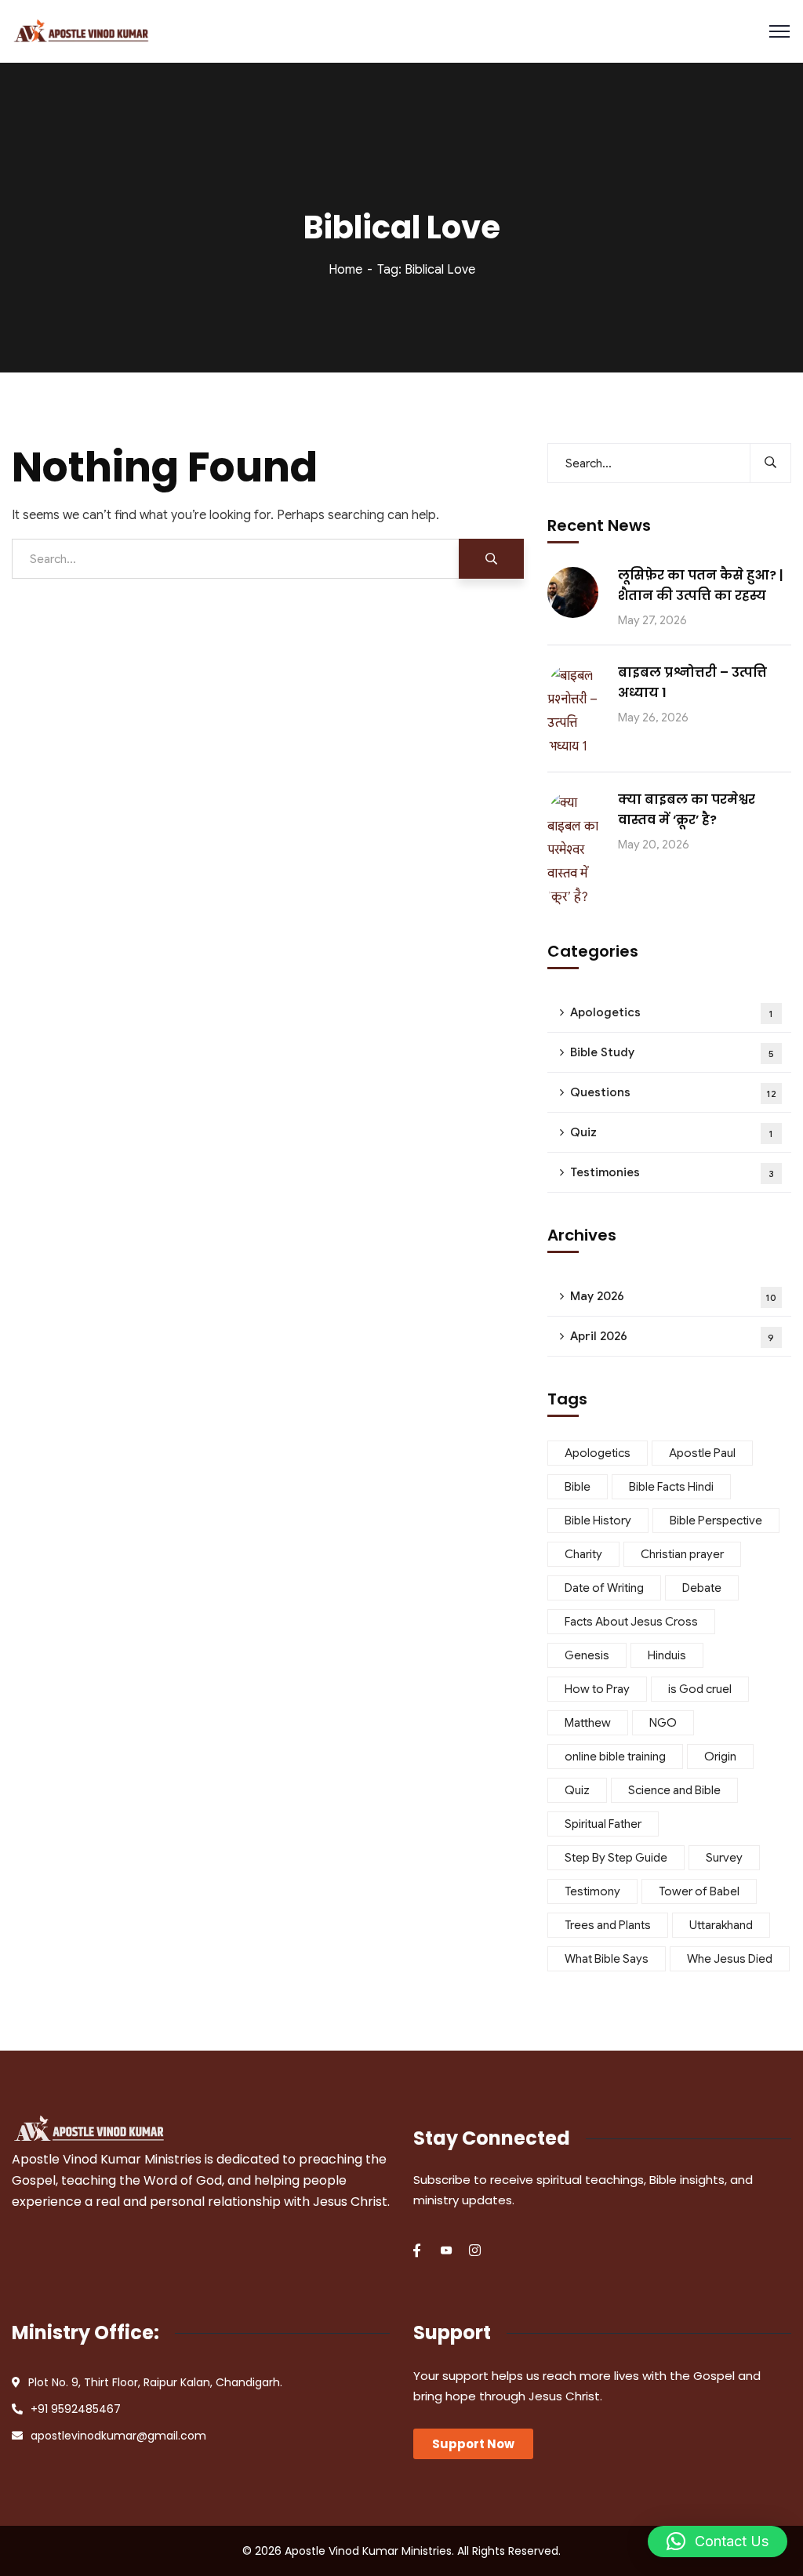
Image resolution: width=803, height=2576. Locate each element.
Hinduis (667, 1655)
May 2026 (674, 1296)
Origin (720, 1757)
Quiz (672, 1132)
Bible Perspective (716, 1521)
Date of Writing (604, 1588)
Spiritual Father (603, 1824)
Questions (673, 1092)
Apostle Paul (702, 1453)
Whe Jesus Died (730, 1959)
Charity (583, 1554)
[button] (718, 2541)
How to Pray (597, 1689)
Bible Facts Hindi (671, 1487)
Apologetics (672, 1012)
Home (345, 270)
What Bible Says (607, 1959)
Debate (702, 1588)
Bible (578, 1487)
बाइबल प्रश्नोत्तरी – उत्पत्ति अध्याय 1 (692, 683)
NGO (663, 1723)
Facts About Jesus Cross (631, 1622)
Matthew (588, 1723)
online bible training (615, 1757)
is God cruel (700, 1689)
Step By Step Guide (616, 1858)
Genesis (587, 1655)
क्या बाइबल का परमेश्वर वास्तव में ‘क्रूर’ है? (687, 810)
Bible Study (672, 1052)
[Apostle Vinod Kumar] (81, 32)
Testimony (592, 1891)
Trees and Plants (608, 1925)
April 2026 (672, 1336)
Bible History (598, 1521)
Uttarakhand (721, 1925)
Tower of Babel (699, 1891)
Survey (724, 1858)
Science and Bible (674, 1790)
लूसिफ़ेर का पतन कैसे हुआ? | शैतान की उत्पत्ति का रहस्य (701, 585)
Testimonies (672, 1172)
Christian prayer (682, 1554)
